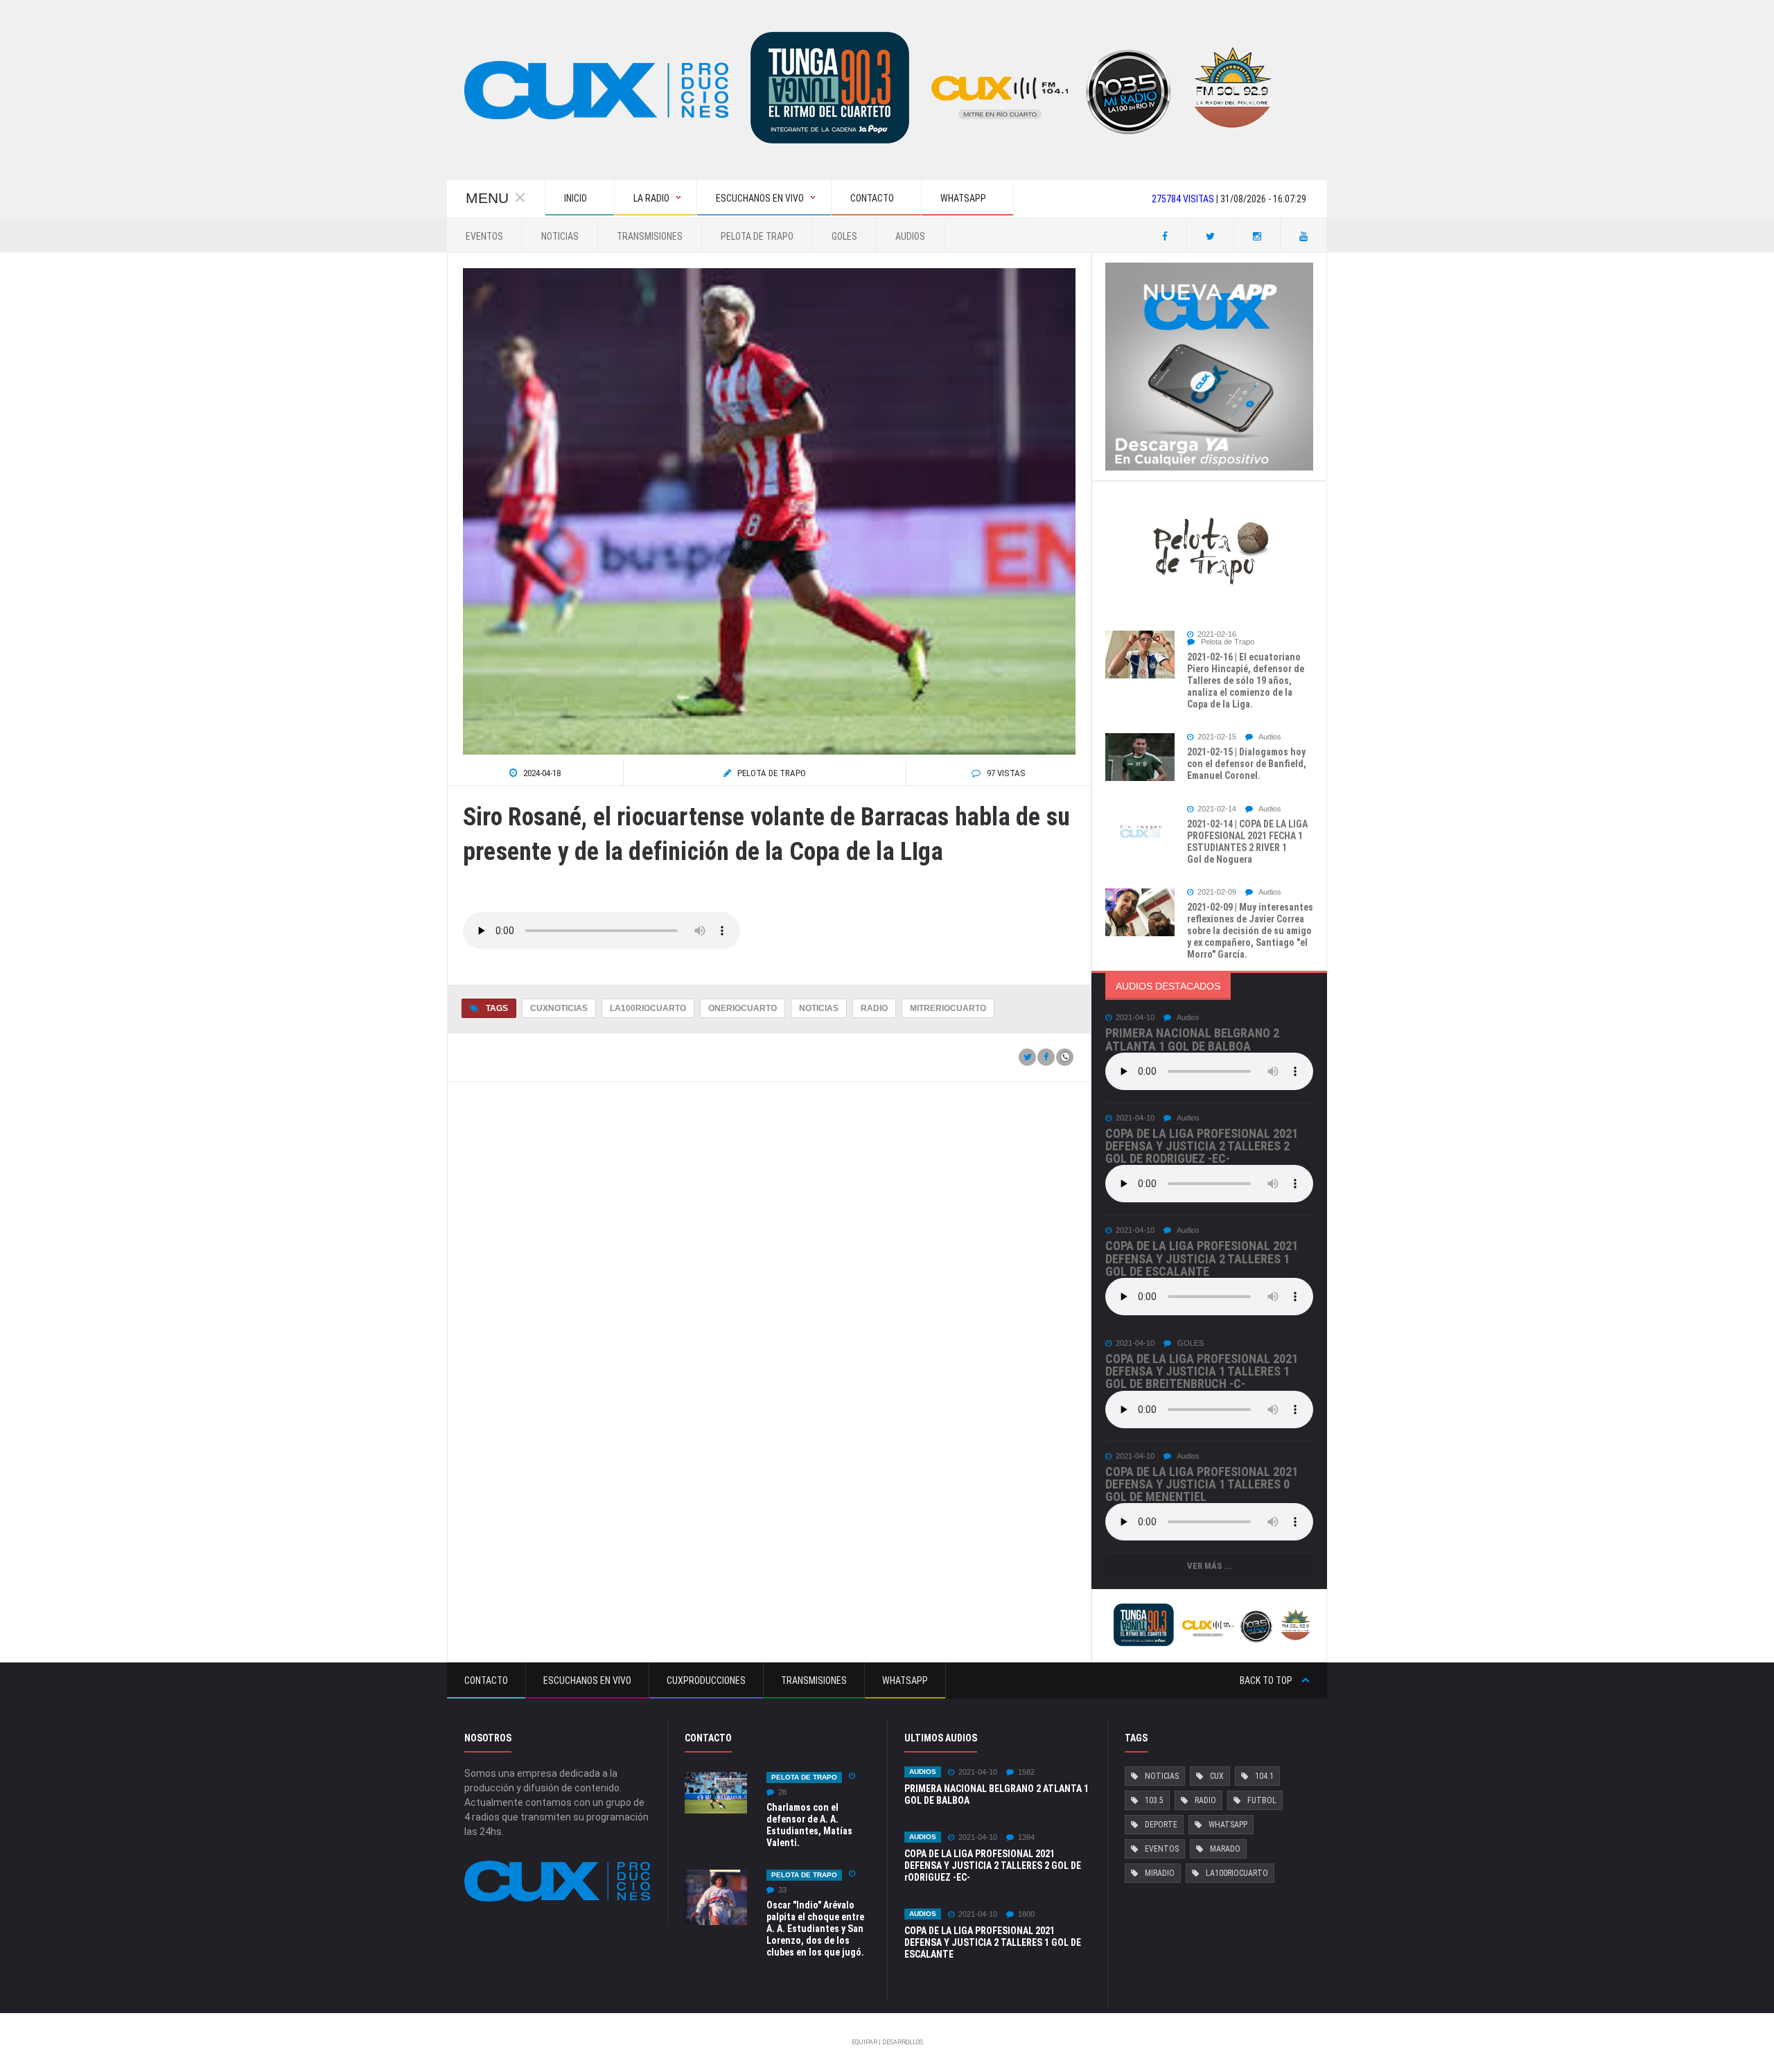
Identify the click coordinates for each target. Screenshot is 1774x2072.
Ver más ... (1210, 1566)
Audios (910, 236)
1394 (1026, 1837)
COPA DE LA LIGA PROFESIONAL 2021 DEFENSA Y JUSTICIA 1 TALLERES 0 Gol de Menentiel (1202, 1484)
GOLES (844, 236)
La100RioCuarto (648, 1008)
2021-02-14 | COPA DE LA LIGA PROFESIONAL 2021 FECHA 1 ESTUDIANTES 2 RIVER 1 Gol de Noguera (1247, 842)
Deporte (1161, 1825)
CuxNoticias (559, 1008)
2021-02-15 (1217, 737)
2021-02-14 (1217, 809)
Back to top (1267, 1680)
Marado (1225, 1849)
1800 (1026, 1914)
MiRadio (1160, 1873)
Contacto (486, 1680)
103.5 (1154, 1800)
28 (782, 1792)
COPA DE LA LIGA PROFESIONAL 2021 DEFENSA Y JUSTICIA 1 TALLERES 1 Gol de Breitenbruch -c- (1202, 1371)
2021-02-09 (1217, 892)
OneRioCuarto (743, 1008)
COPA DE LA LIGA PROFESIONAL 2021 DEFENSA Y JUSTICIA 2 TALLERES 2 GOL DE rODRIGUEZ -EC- (1202, 1146)
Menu (487, 198)
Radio (874, 1008)
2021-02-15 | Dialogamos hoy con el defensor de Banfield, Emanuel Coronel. (1247, 764)
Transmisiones (650, 236)
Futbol (1262, 1800)
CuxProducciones (706, 1680)
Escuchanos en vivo (587, 1680)
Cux (1217, 1776)
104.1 (1264, 1776)
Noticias (560, 236)
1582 (1026, 1772)
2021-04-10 (1135, 1018)
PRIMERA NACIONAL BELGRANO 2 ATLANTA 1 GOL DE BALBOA (1192, 1039)
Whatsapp (905, 1680)
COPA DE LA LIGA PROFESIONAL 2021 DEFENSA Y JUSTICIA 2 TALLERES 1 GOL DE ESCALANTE (1202, 1258)
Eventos (484, 236)
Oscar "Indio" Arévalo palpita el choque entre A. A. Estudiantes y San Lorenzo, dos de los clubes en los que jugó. (815, 1929)
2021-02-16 (1217, 634)
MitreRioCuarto (948, 1008)
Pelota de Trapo (757, 236)
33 (782, 1890)
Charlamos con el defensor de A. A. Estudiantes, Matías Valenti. (809, 1825)
